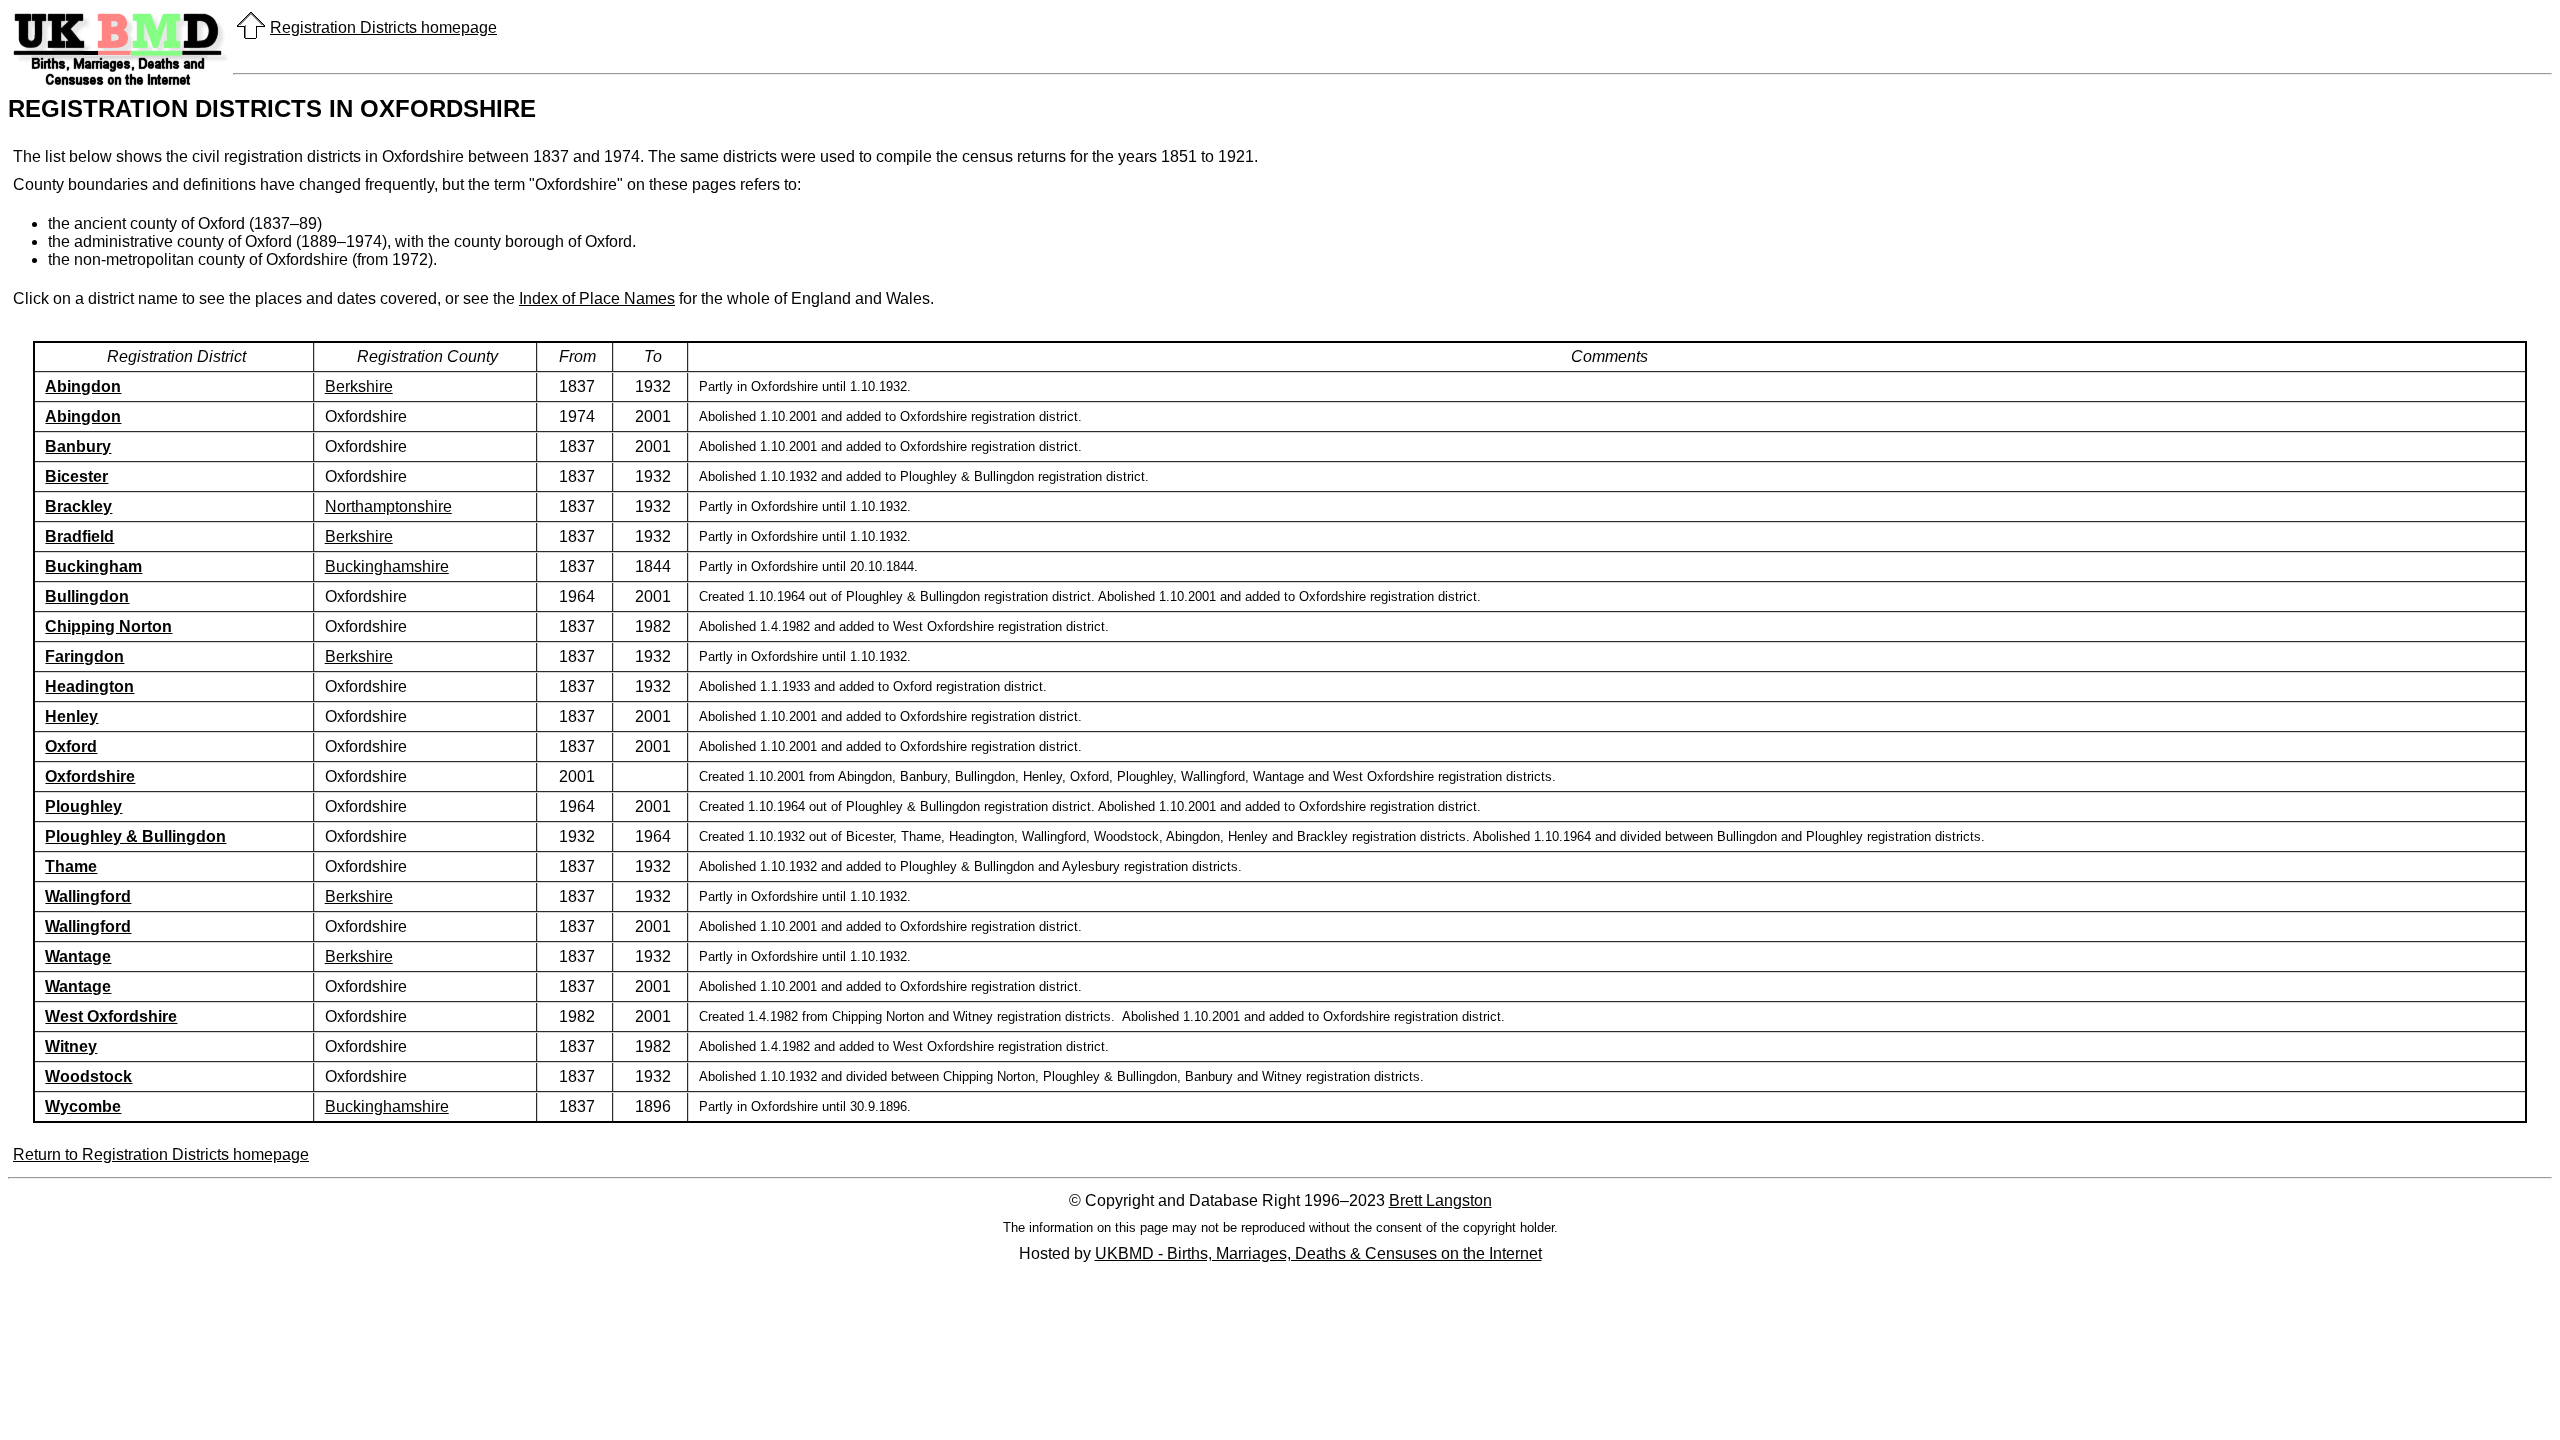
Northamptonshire (388, 506)
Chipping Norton (108, 626)
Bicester (76, 476)
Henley (71, 716)
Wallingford (88, 896)
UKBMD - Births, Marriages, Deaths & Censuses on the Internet (1318, 1253)
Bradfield (79, 536)
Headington (89, 686)
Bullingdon (87, 596)
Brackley (78, 506)
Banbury (78, 446)
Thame (71, 866)
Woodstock (88, 1076)
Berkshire (359, 386)
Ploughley (83, 806)
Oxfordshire (90, 776)
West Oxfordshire (111, 1016)
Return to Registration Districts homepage (161, 1154)
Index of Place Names (597, 298)
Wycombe (83, 1106)
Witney (71, 1046)
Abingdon (83, 386)
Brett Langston (1440, 1200)
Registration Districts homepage (383, 27)
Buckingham (93, 566)
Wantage (78, 956)
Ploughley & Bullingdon (135, 836)
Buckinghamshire (387, 566)
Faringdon (84, 656)
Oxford (71, 746)
